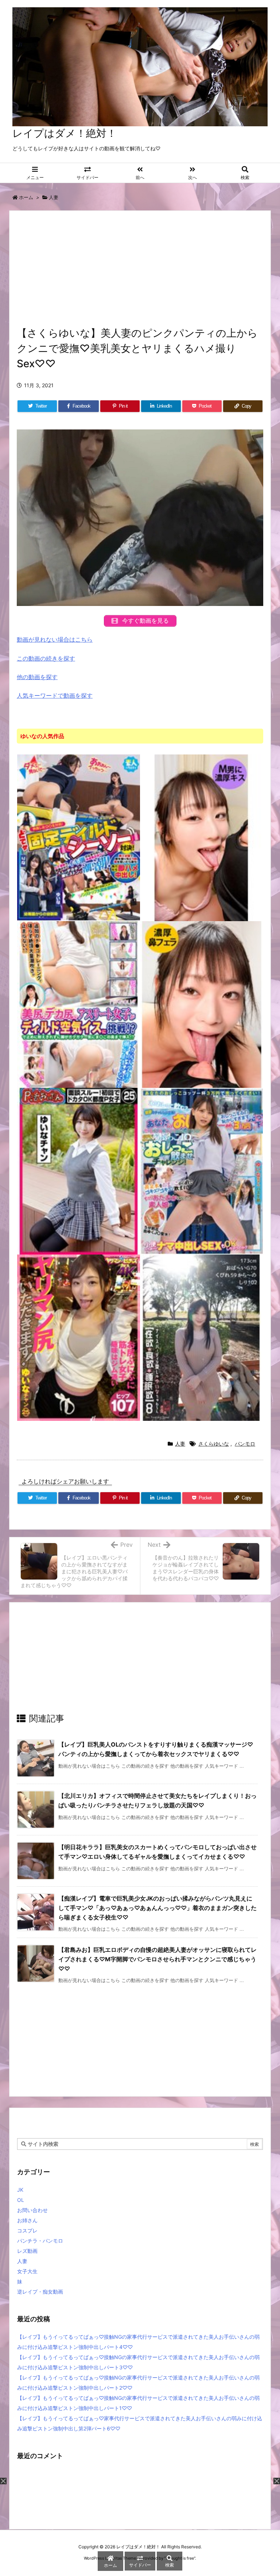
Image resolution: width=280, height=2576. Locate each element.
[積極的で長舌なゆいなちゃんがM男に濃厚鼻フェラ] (202, 1004)
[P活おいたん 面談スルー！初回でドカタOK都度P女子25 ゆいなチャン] (79, 1170)
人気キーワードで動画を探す (55, 695)
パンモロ (245, 1444)
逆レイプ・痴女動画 (40, 2292)
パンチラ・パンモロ (40, 2241)
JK (20, 2190)
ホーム (26, 197)
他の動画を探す (37, 677)
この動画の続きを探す (46, 658)
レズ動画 (27, 2251)
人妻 (54, 197)
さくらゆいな (214, 1444)
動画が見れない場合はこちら (55, 639)
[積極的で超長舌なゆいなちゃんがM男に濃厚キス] (202, 837)
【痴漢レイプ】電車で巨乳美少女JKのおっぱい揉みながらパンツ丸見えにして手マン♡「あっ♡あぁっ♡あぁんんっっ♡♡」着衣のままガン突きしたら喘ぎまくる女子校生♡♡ (157, 1908)
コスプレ (27, 2230)
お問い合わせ (32, 2210)
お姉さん (27, 2220)
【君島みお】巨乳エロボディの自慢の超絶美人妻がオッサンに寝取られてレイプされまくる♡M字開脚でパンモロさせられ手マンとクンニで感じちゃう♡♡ (157, 1959)
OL (21, 2200)
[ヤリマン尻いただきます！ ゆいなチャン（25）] (79, 1337)
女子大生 (27, 2271)
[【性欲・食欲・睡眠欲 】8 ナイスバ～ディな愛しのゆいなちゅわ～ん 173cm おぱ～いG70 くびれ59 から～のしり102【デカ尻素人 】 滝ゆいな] (202, 1337)
